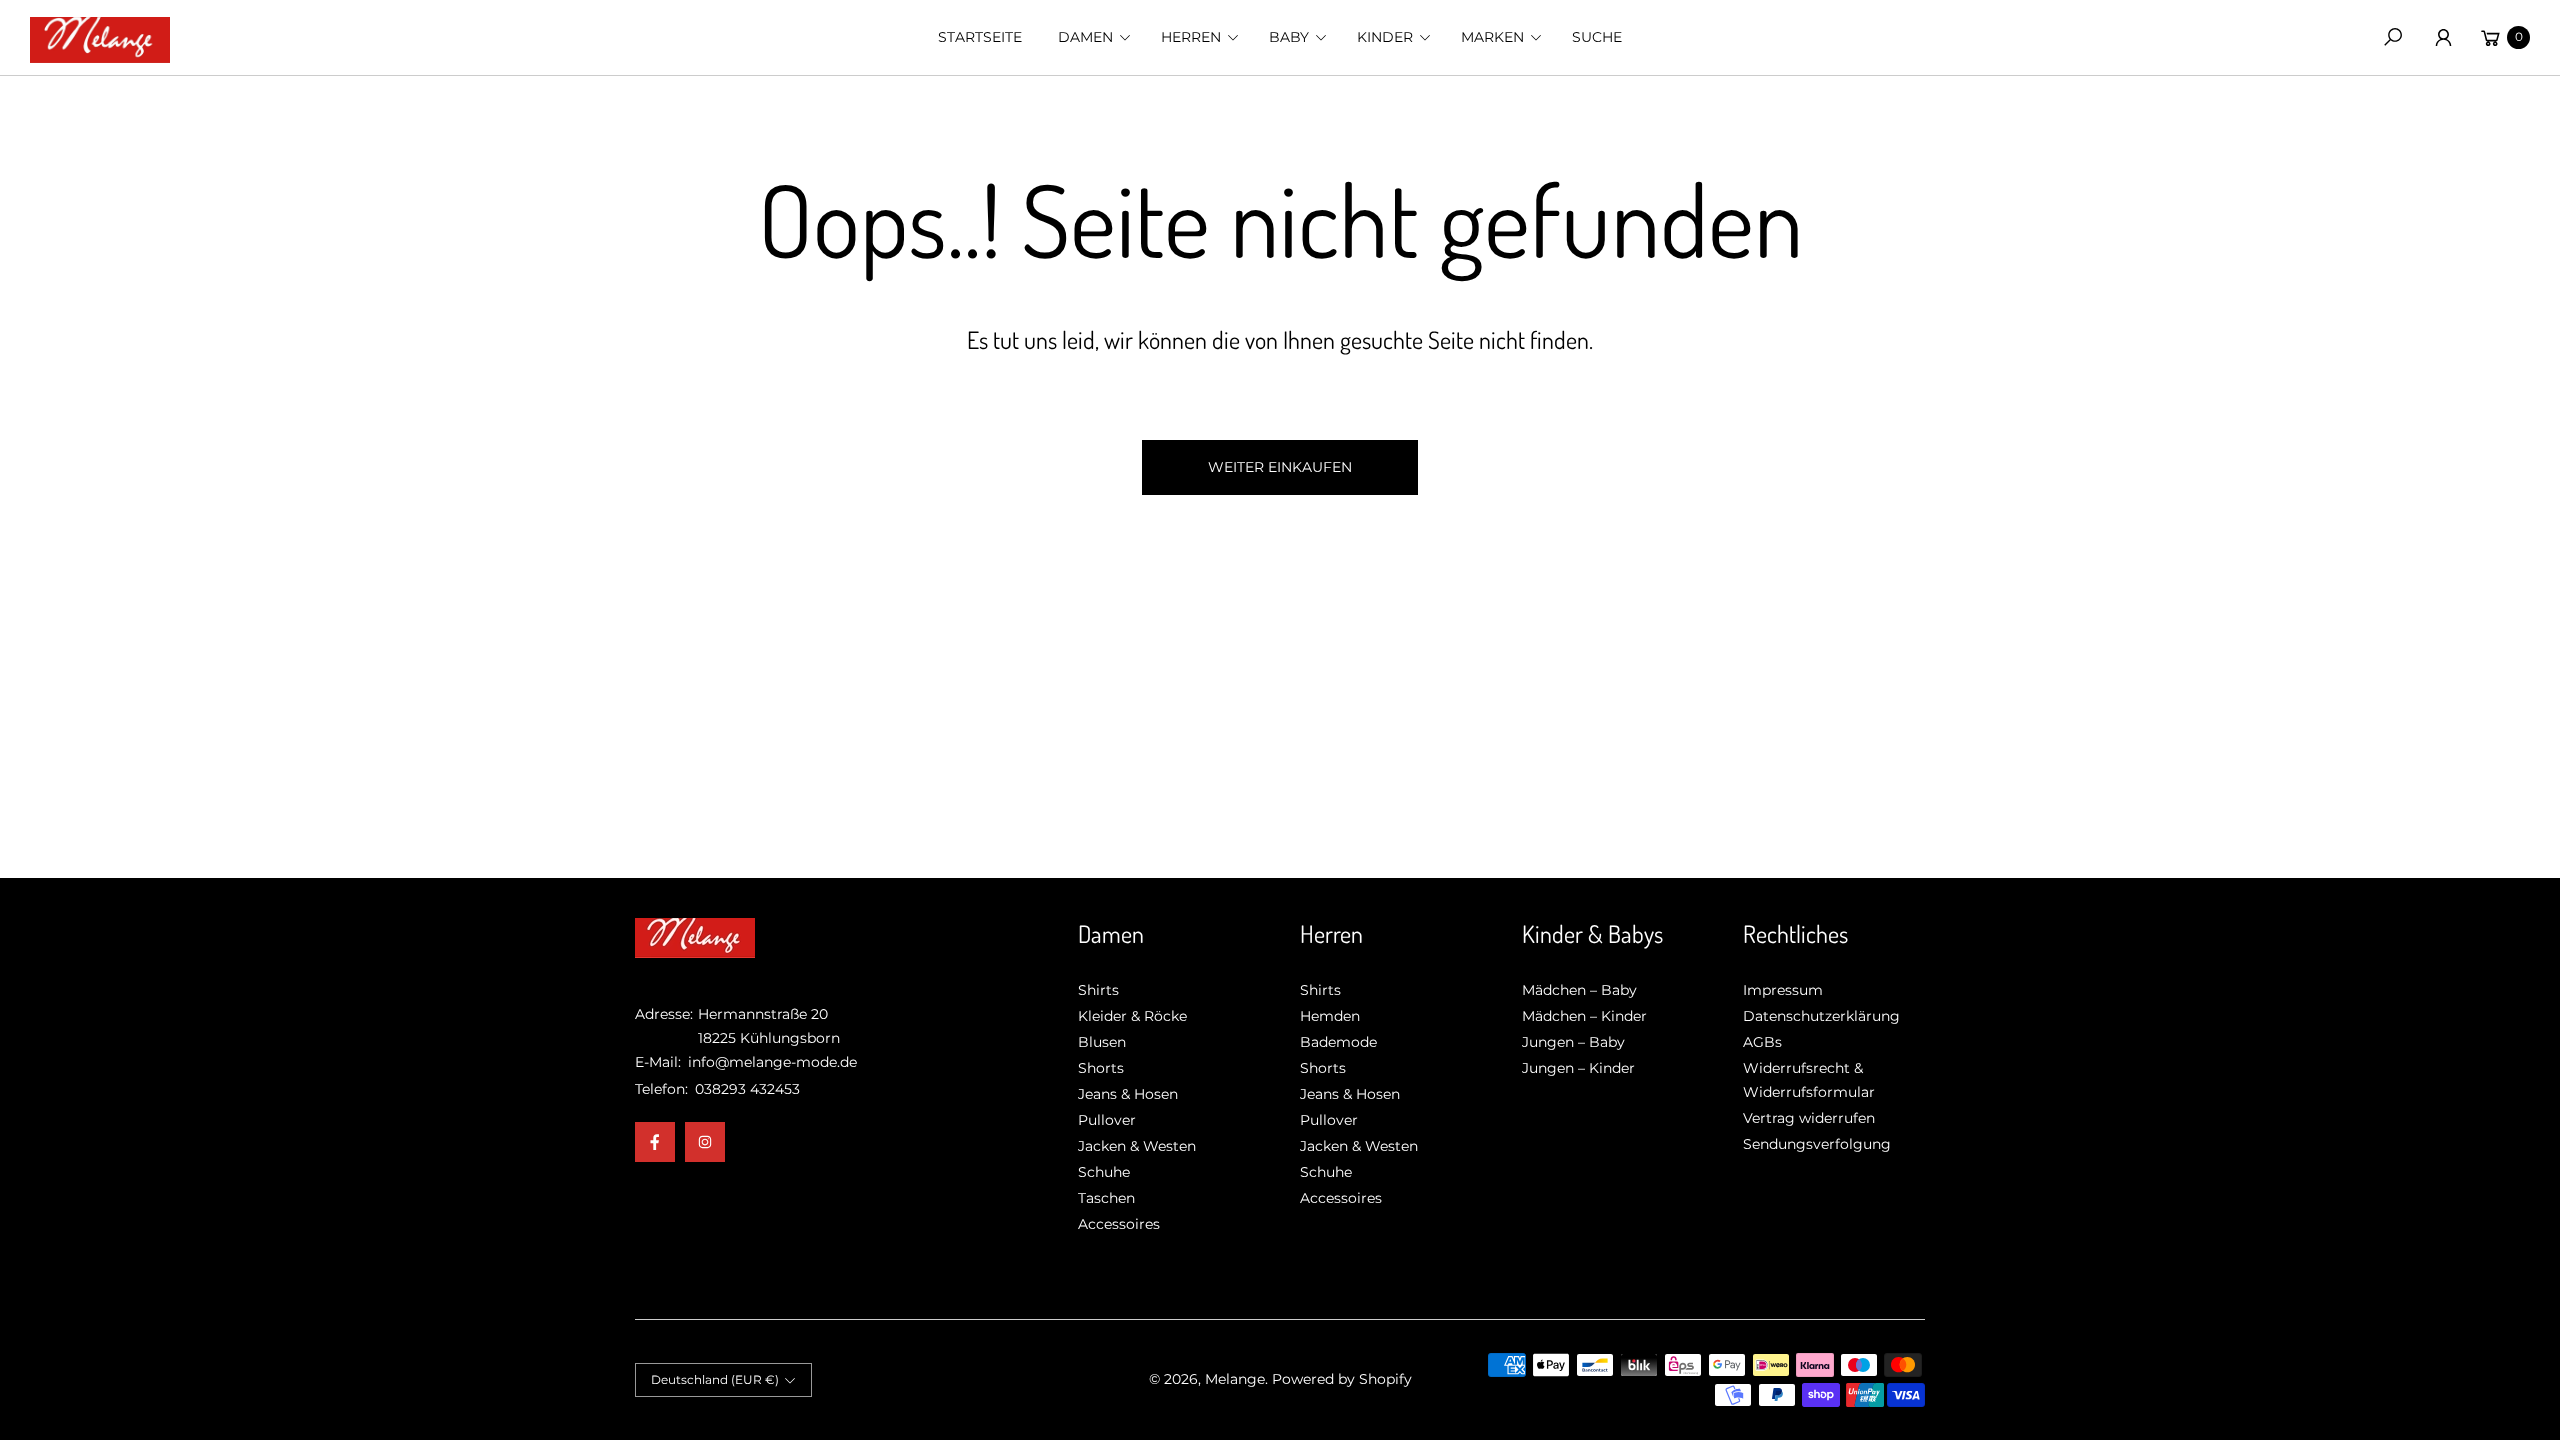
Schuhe (1104, 1172)
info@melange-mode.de (770, 1062)
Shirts (1098, 990)
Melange (1235, 1379)
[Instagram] (705, 1142)
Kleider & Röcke (1132, 1016)
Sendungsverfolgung (1817, 1144)
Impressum (1783, 990)
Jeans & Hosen (1128, 1094)
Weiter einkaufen (1280, 467)
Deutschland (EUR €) (715, 1379)
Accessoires (1119, 1224)
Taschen (1106, 1198)
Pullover (1107, 1120)
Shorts (1101, 1068)
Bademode (1338, 1042)
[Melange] (100, 38)
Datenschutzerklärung (1821, 1016)
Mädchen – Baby (1579, 990)
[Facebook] (655, 1142)
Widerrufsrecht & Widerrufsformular (1809, 1080)
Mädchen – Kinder (1584, 1016)
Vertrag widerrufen (1809, 1118)
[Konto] (2443, 37)
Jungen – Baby (1573, 1042)
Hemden (1330, 1016)
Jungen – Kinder (1578, 1068)
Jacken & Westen (1137, 1146)
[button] (1091, 37)
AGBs (1762, 1042)
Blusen (1102, 1042)
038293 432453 (747, 1089)
